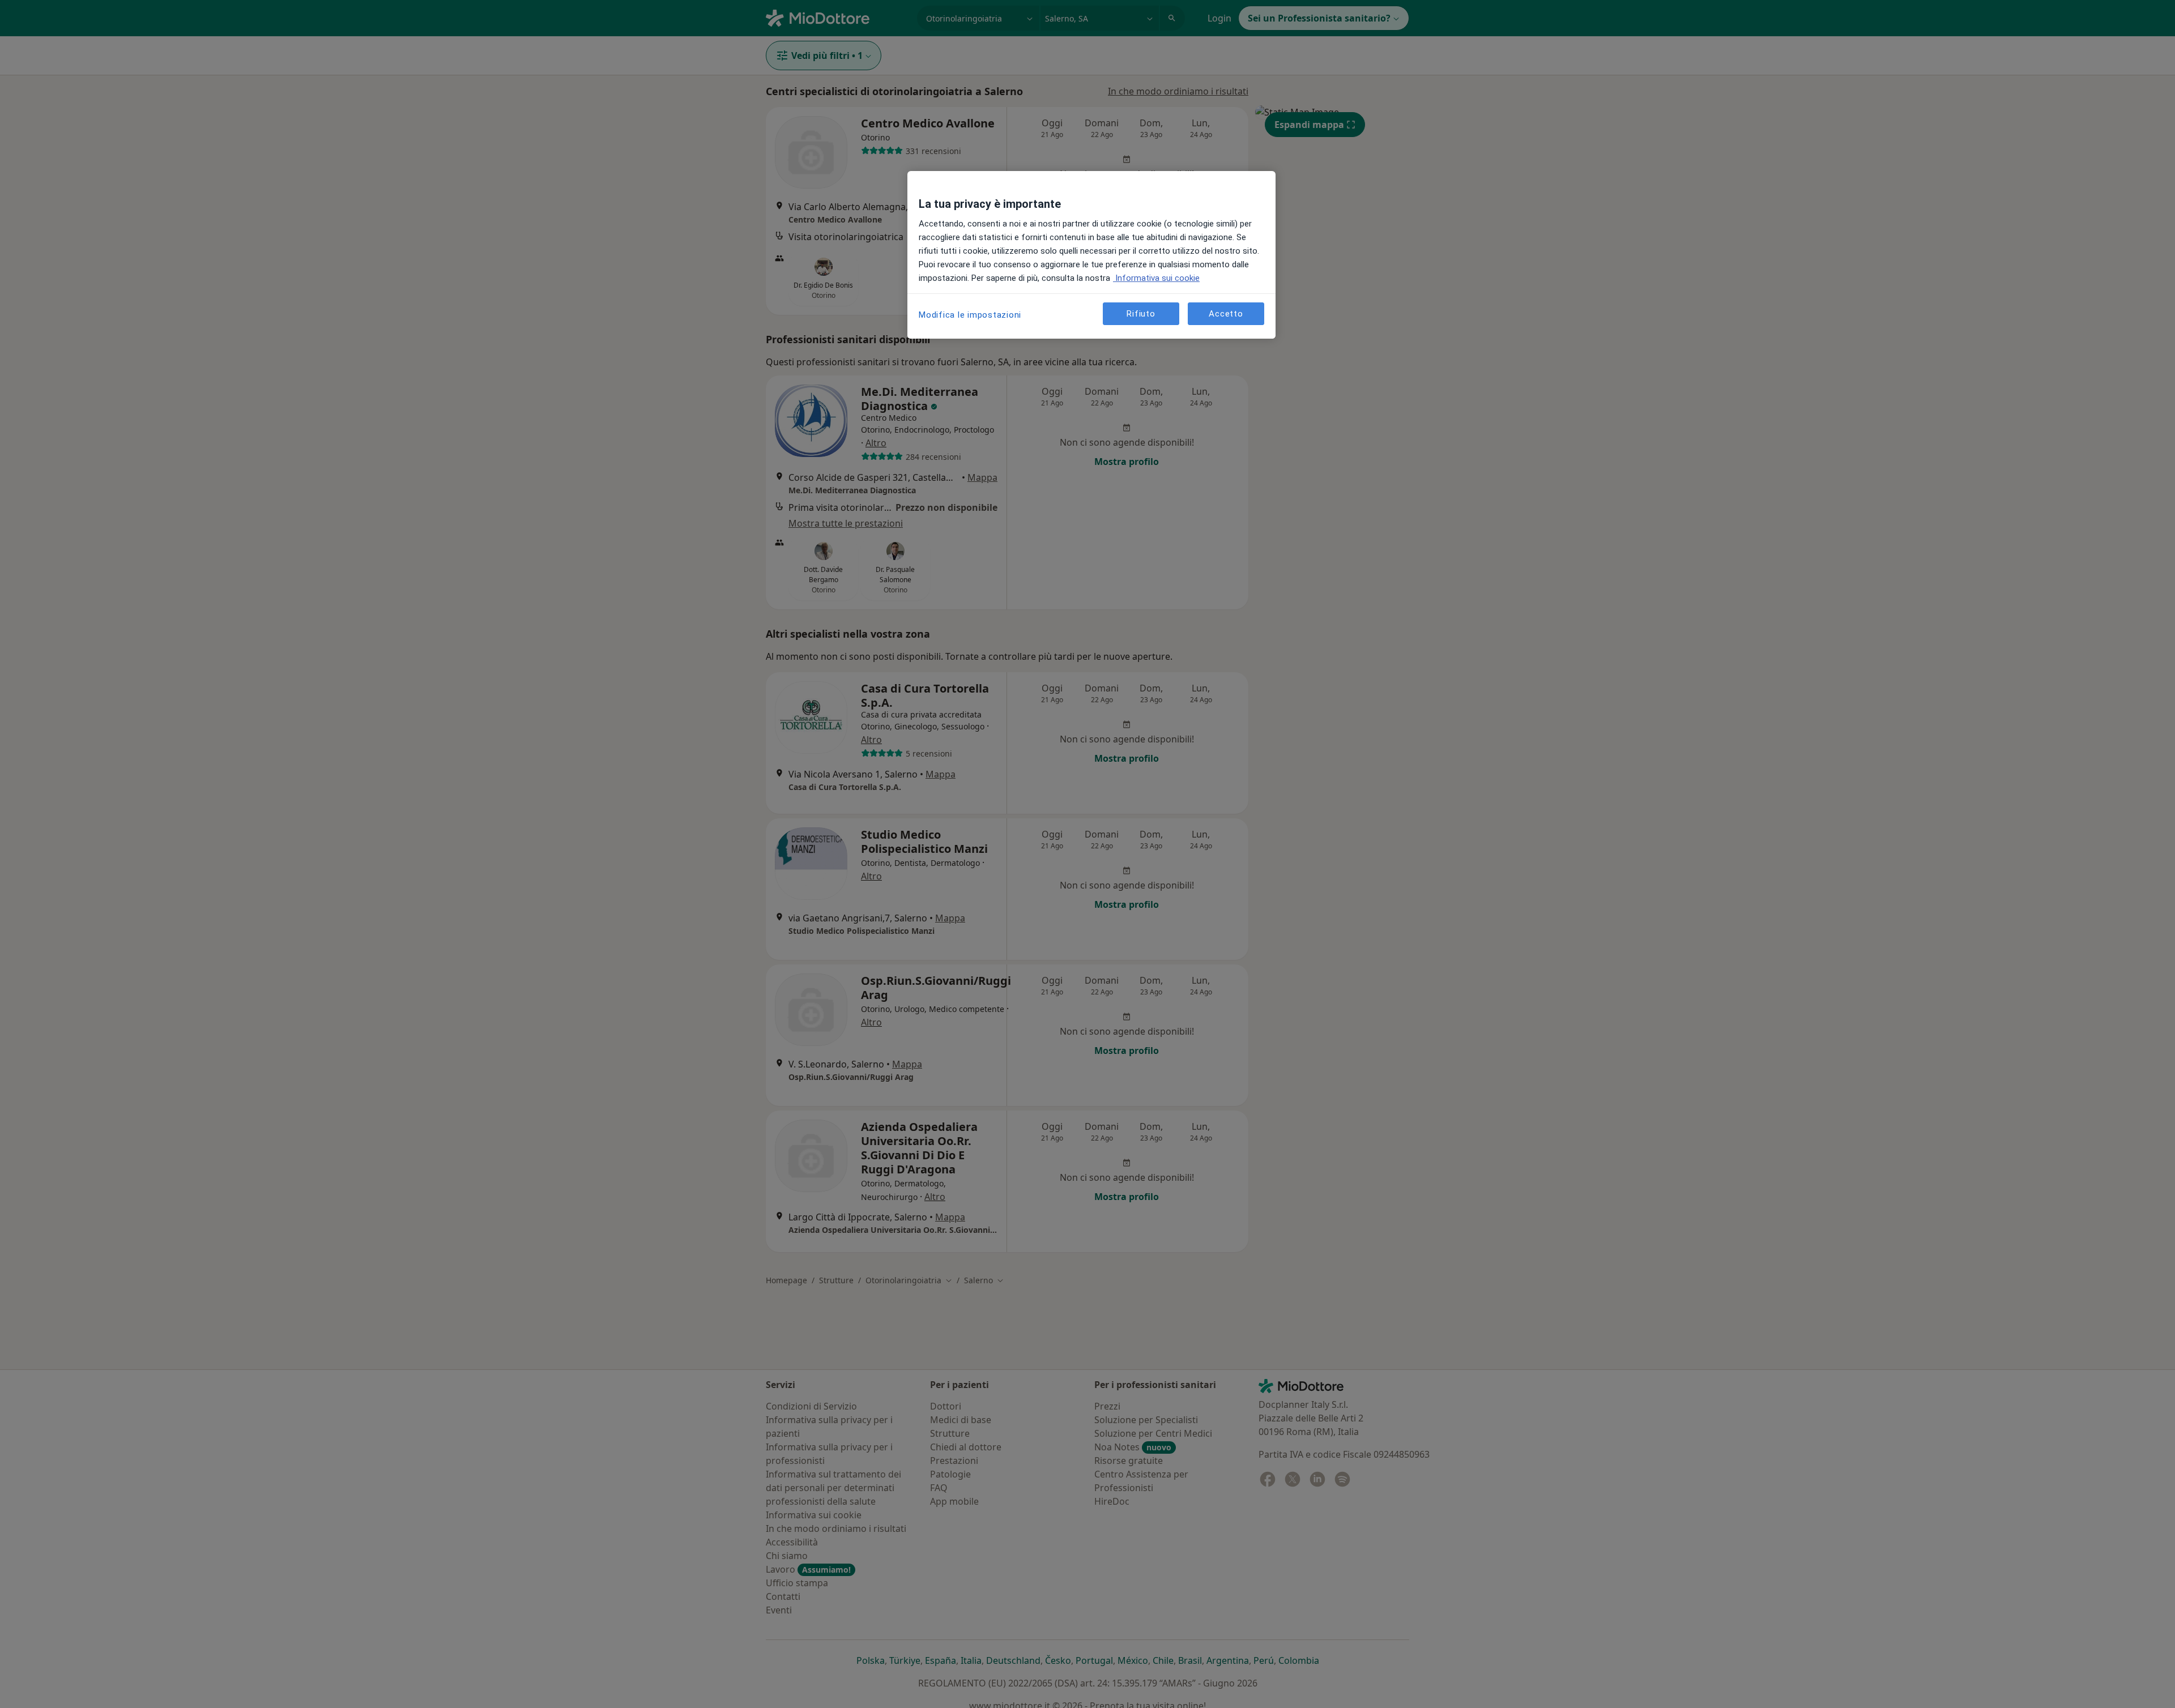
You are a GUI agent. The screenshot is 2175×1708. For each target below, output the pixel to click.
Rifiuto (1141, 313)
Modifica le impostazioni (970, 315)
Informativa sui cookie (1156, 278)
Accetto (1226, 313)
